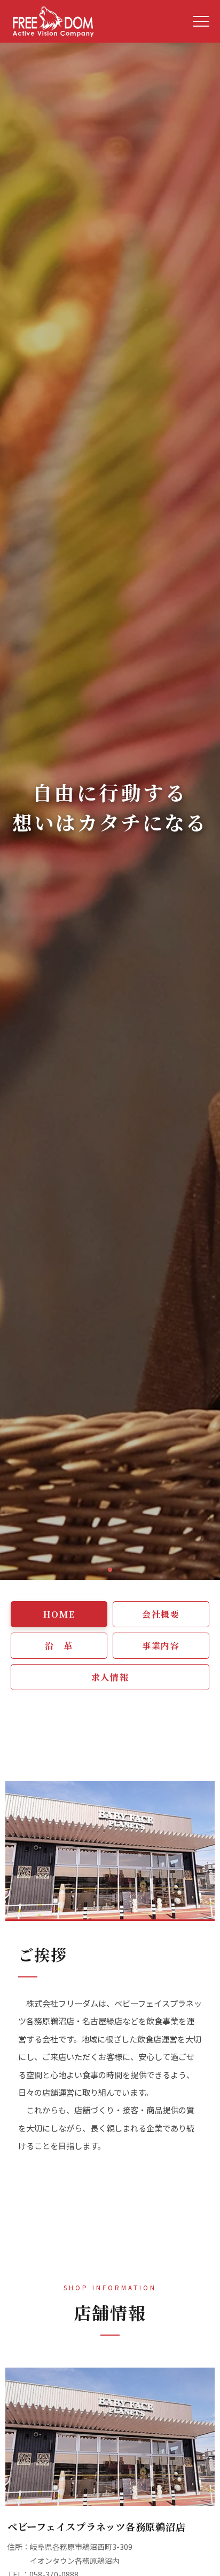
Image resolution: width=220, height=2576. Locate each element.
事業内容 (161, 1646)
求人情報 (110, 1677)
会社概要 (161, 1614)
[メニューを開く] (201, 21)
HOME (59, 1614)
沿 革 (59, 1646)
